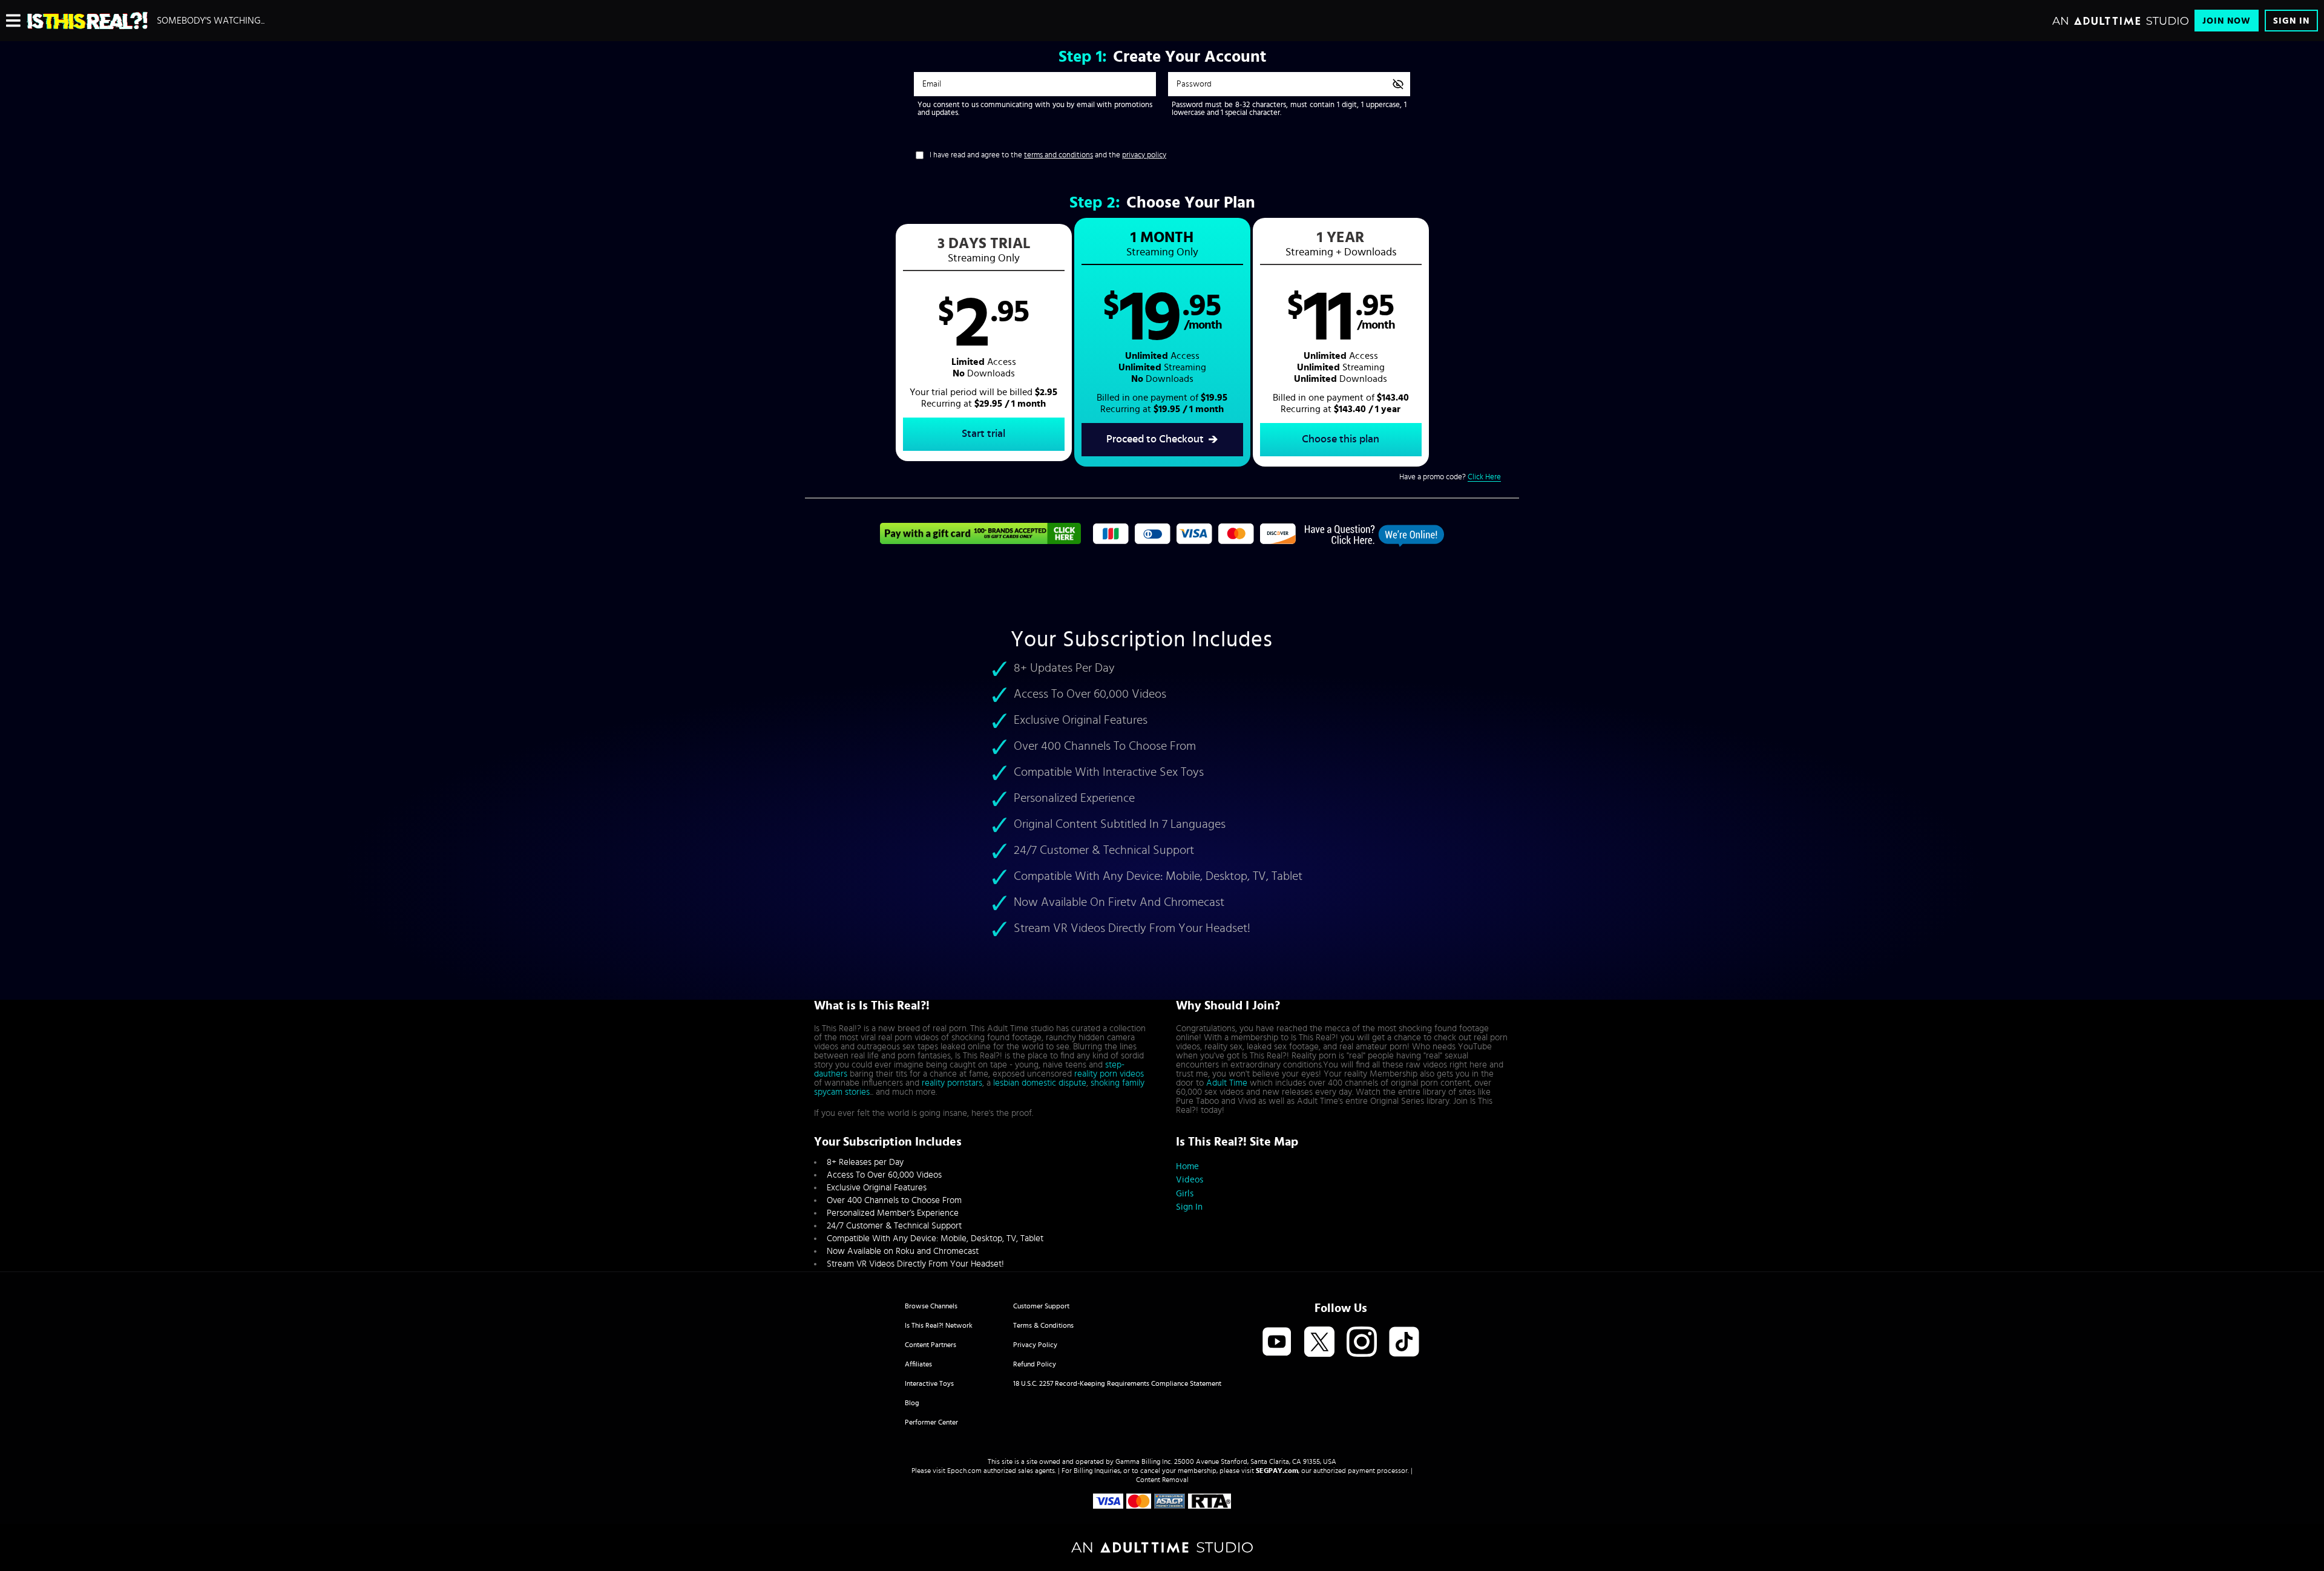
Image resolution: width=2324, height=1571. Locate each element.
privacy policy (1144, 155)
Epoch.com (964, 1471)
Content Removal (1162, 1480)
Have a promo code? (1450, 477)
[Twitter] (1319, 1343)
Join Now (2227, 21)
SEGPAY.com (1277, 1471)
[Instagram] (1362, 1343)
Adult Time (1227, 1083)
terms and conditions (1059, 155)
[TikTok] (1404, 1343)
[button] (984, 343)
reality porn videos (1109, 1074)
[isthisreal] (87, 21)
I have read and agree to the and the (1048, 155)
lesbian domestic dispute (1040, 1083)
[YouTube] (1277, 1343)
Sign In (2291, 21)
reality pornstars (952, 1083)
